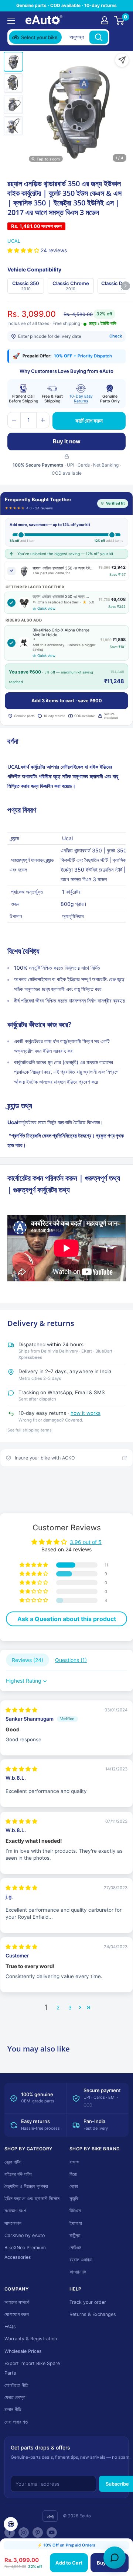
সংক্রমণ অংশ (15, 2211)
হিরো (73, 2174)
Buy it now (67, 441)
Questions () (71, 1660)
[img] (21, 1710)
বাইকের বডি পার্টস (18, 2174)
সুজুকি (74, 2198)
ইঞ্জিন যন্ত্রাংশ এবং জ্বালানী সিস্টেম (32, 2198)
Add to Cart (69, 2563)
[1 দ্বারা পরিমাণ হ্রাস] (14, 420)
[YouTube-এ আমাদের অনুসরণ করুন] (52, 2532)
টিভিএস (75, 2211)
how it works (86, 1413)
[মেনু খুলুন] (11, 21)
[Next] (126, 286)
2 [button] (58, 2007)
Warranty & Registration (31, 2339)
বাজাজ (74, 2162)
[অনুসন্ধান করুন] (99, 37)
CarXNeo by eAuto (25, 2235)
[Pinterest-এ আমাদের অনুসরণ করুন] (38, 2532)
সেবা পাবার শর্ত (16, 2422)
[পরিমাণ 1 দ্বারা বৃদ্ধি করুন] (43, 420)
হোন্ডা (74, 2186)
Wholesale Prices (23, 2351)
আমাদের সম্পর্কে (17, 2302)
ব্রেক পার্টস (13, 2162)
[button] (24, 250)
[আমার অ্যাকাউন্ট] (105, 20)
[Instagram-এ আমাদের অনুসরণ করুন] (24, 2532)
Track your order (88, 2302)
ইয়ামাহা (76, 2223)
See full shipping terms (30, 1430)
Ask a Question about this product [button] (67, 1619)
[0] (120, 20)
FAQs (10, 2326)
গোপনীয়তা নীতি (16, 2385)
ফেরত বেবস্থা (15, 2397)
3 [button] (70, 2007)
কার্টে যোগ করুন (89, 421)
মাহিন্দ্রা (75, 2235)
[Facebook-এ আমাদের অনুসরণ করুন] (10, 2532)
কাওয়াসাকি (78, 2272)
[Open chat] (115, 2558)
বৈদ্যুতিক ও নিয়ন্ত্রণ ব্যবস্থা (26, 2186)
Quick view (46, 608)
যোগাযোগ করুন (17, 2314)
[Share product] (122, 60)
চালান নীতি (13, 2409)
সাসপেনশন (13, 2223)
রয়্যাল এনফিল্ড (81, 2260)
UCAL (14, 241)
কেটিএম (75, 2248)
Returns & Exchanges (93, 2314)
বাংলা (50, 2517)
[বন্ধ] (119, 37)
